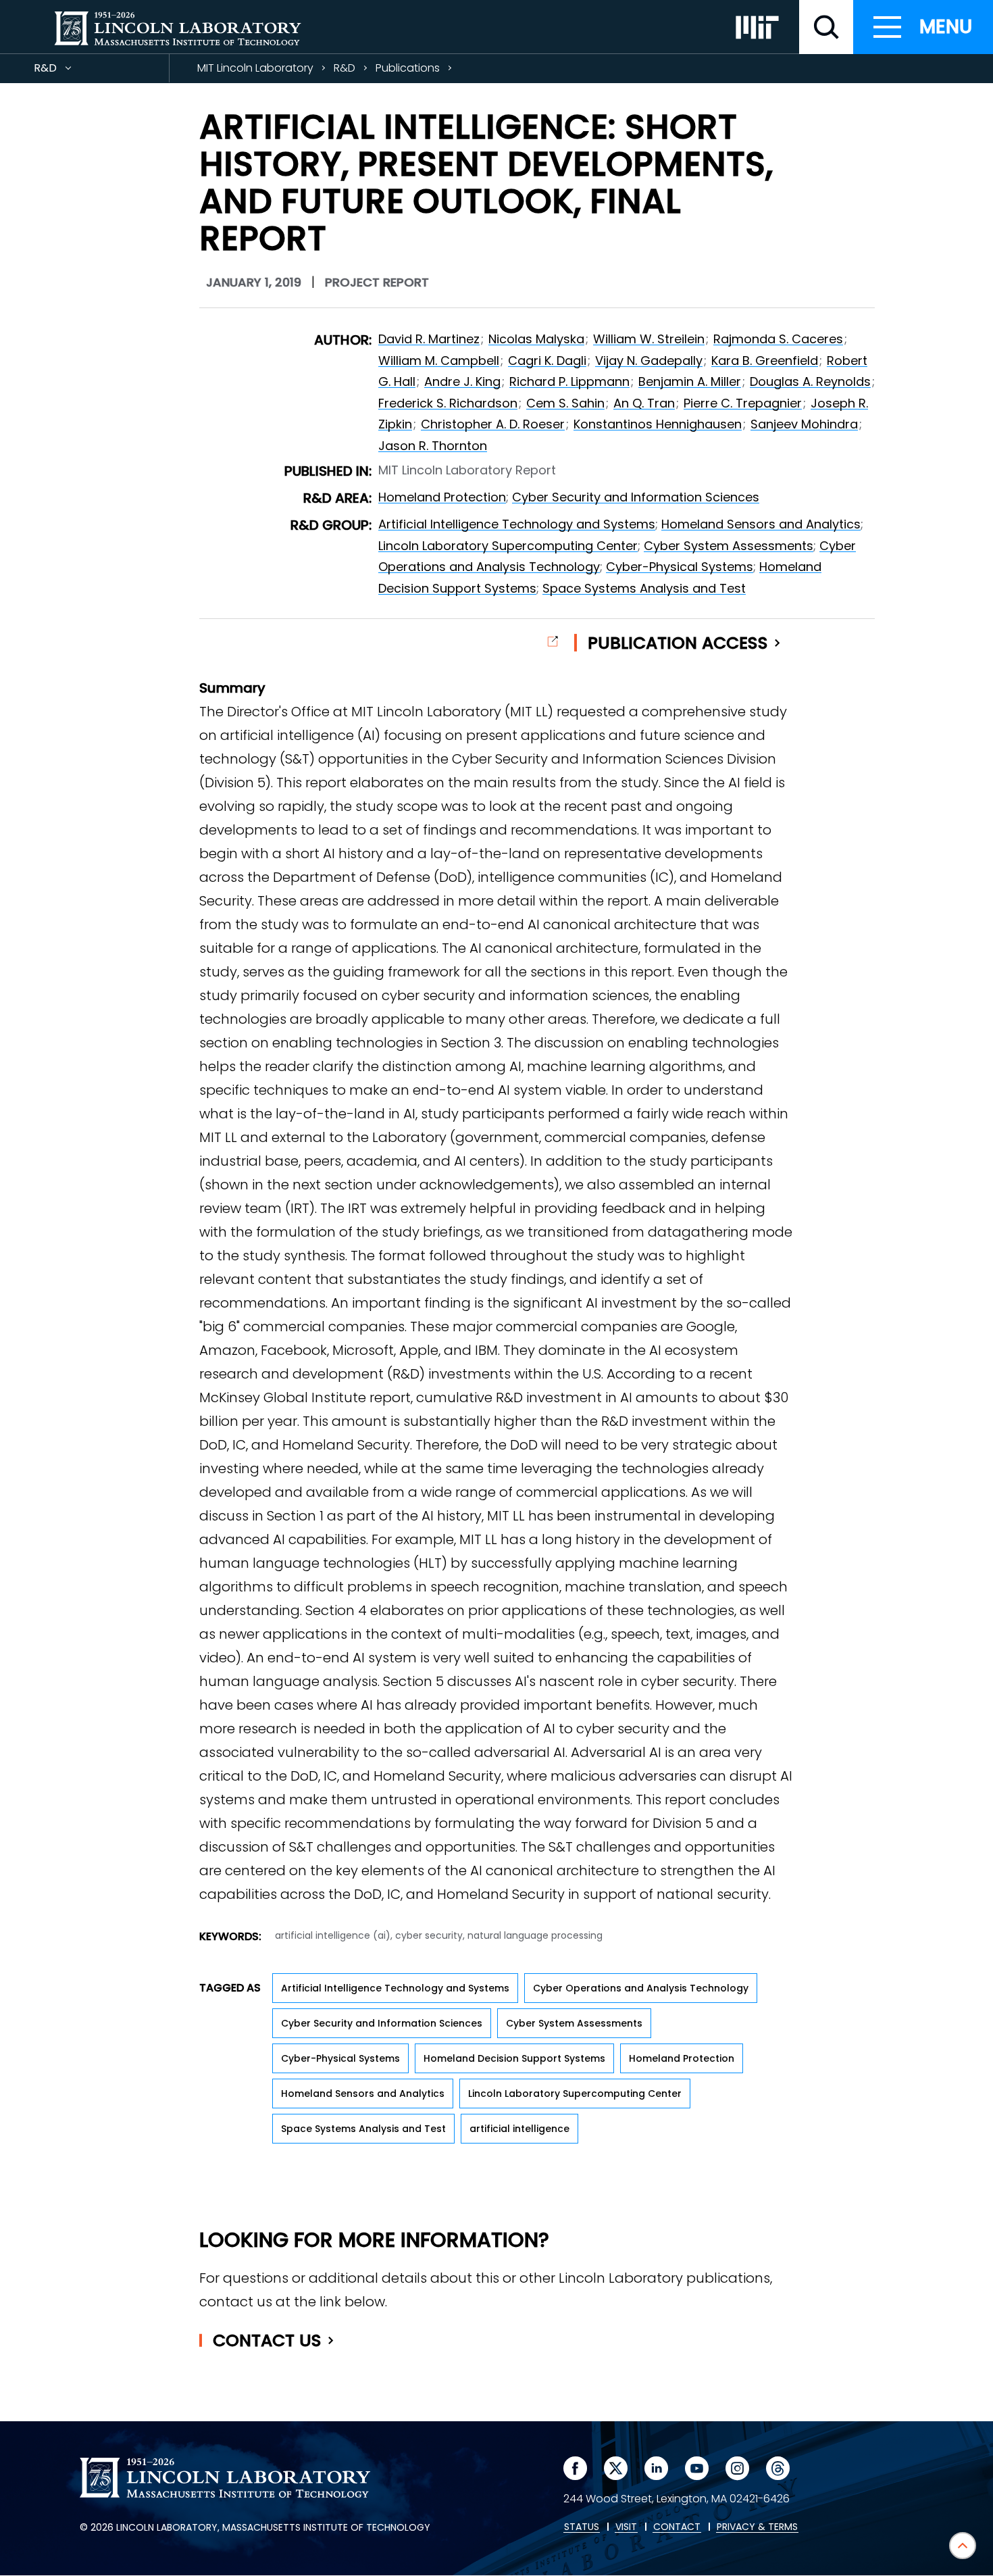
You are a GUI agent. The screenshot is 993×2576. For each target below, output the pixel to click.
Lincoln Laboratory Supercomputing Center (508, 546)
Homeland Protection (442, 497)
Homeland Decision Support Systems (514, 2058)
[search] (826, 27)
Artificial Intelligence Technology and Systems (517, 524)
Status (582, 2527)
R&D (70, 71)
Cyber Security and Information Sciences (636, 497)
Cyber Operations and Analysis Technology (641, 1988)
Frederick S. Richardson (448, 403)
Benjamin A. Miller (690, 381)
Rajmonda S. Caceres (778, 339)
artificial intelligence (519, 2129)
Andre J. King (462, 381)
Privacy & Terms (757, 2527)
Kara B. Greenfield (765, 361)
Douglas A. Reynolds (810, 381)
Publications (408, 68)
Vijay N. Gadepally (649, 361)
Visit (626, 2527)
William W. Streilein (649, 339)
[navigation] (923, 27)
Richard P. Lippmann (569, 381)
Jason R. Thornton (433, 446)
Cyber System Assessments (729, 546)
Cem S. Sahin (565, 403)
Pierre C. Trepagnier (743, 403)
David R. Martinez (429, 339)
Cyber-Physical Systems (680, 567)
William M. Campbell (439, 361)
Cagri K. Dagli (547, 361)
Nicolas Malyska (536, 339)
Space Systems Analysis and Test (644, 588)
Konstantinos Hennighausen (658, 424)
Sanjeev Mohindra (804, 424)
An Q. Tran (644, 403)
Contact (267, 2340)
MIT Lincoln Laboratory (255, 68)
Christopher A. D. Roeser (493, 424)
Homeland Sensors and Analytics (761, 524)
